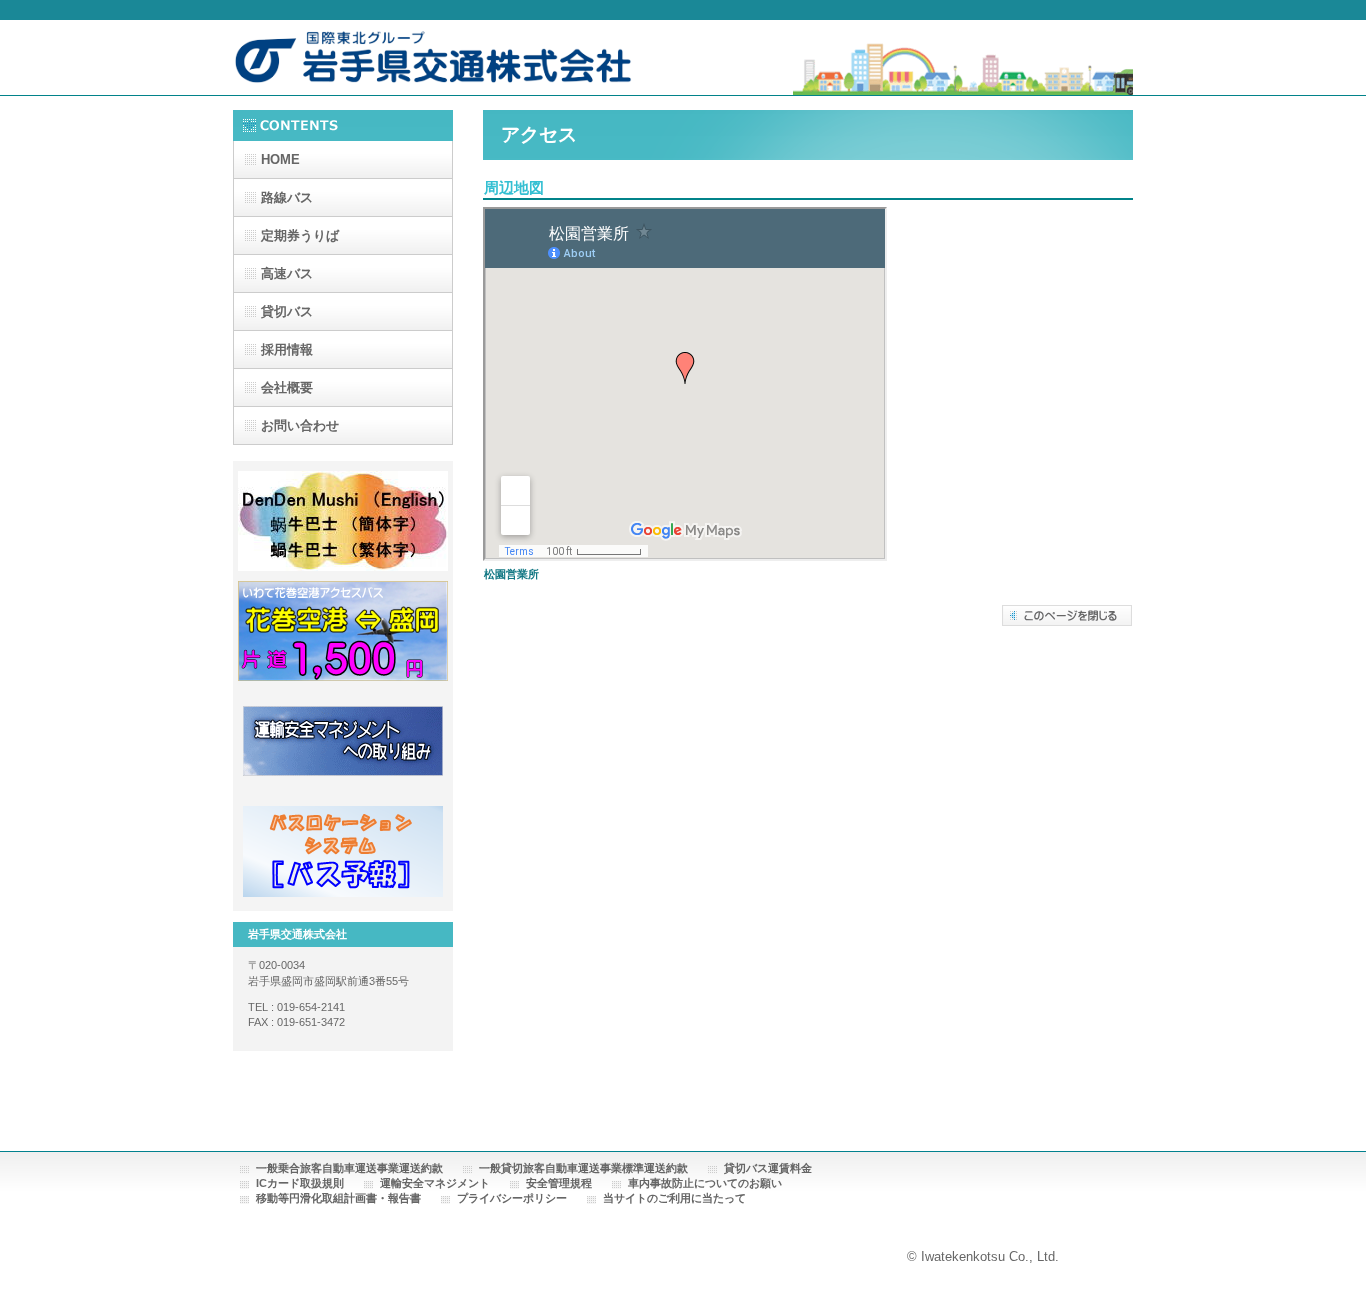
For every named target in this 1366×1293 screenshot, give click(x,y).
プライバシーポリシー (512, 1198)
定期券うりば (300, 235)
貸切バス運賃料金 (768, 1168)
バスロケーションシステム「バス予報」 (343, 851)
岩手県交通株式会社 (433, 61)
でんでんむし (343, 521)
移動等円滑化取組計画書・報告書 (338, 1198)
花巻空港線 (343, 631)
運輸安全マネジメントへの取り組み (343, 741)
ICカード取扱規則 (300, 1183)
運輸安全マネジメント (435, 1183)
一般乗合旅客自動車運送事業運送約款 (349, 1168)
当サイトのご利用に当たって (674, 1198)
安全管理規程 (559, 1183)
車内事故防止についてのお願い (705, 1183)
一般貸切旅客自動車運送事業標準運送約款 (583, 1168)
